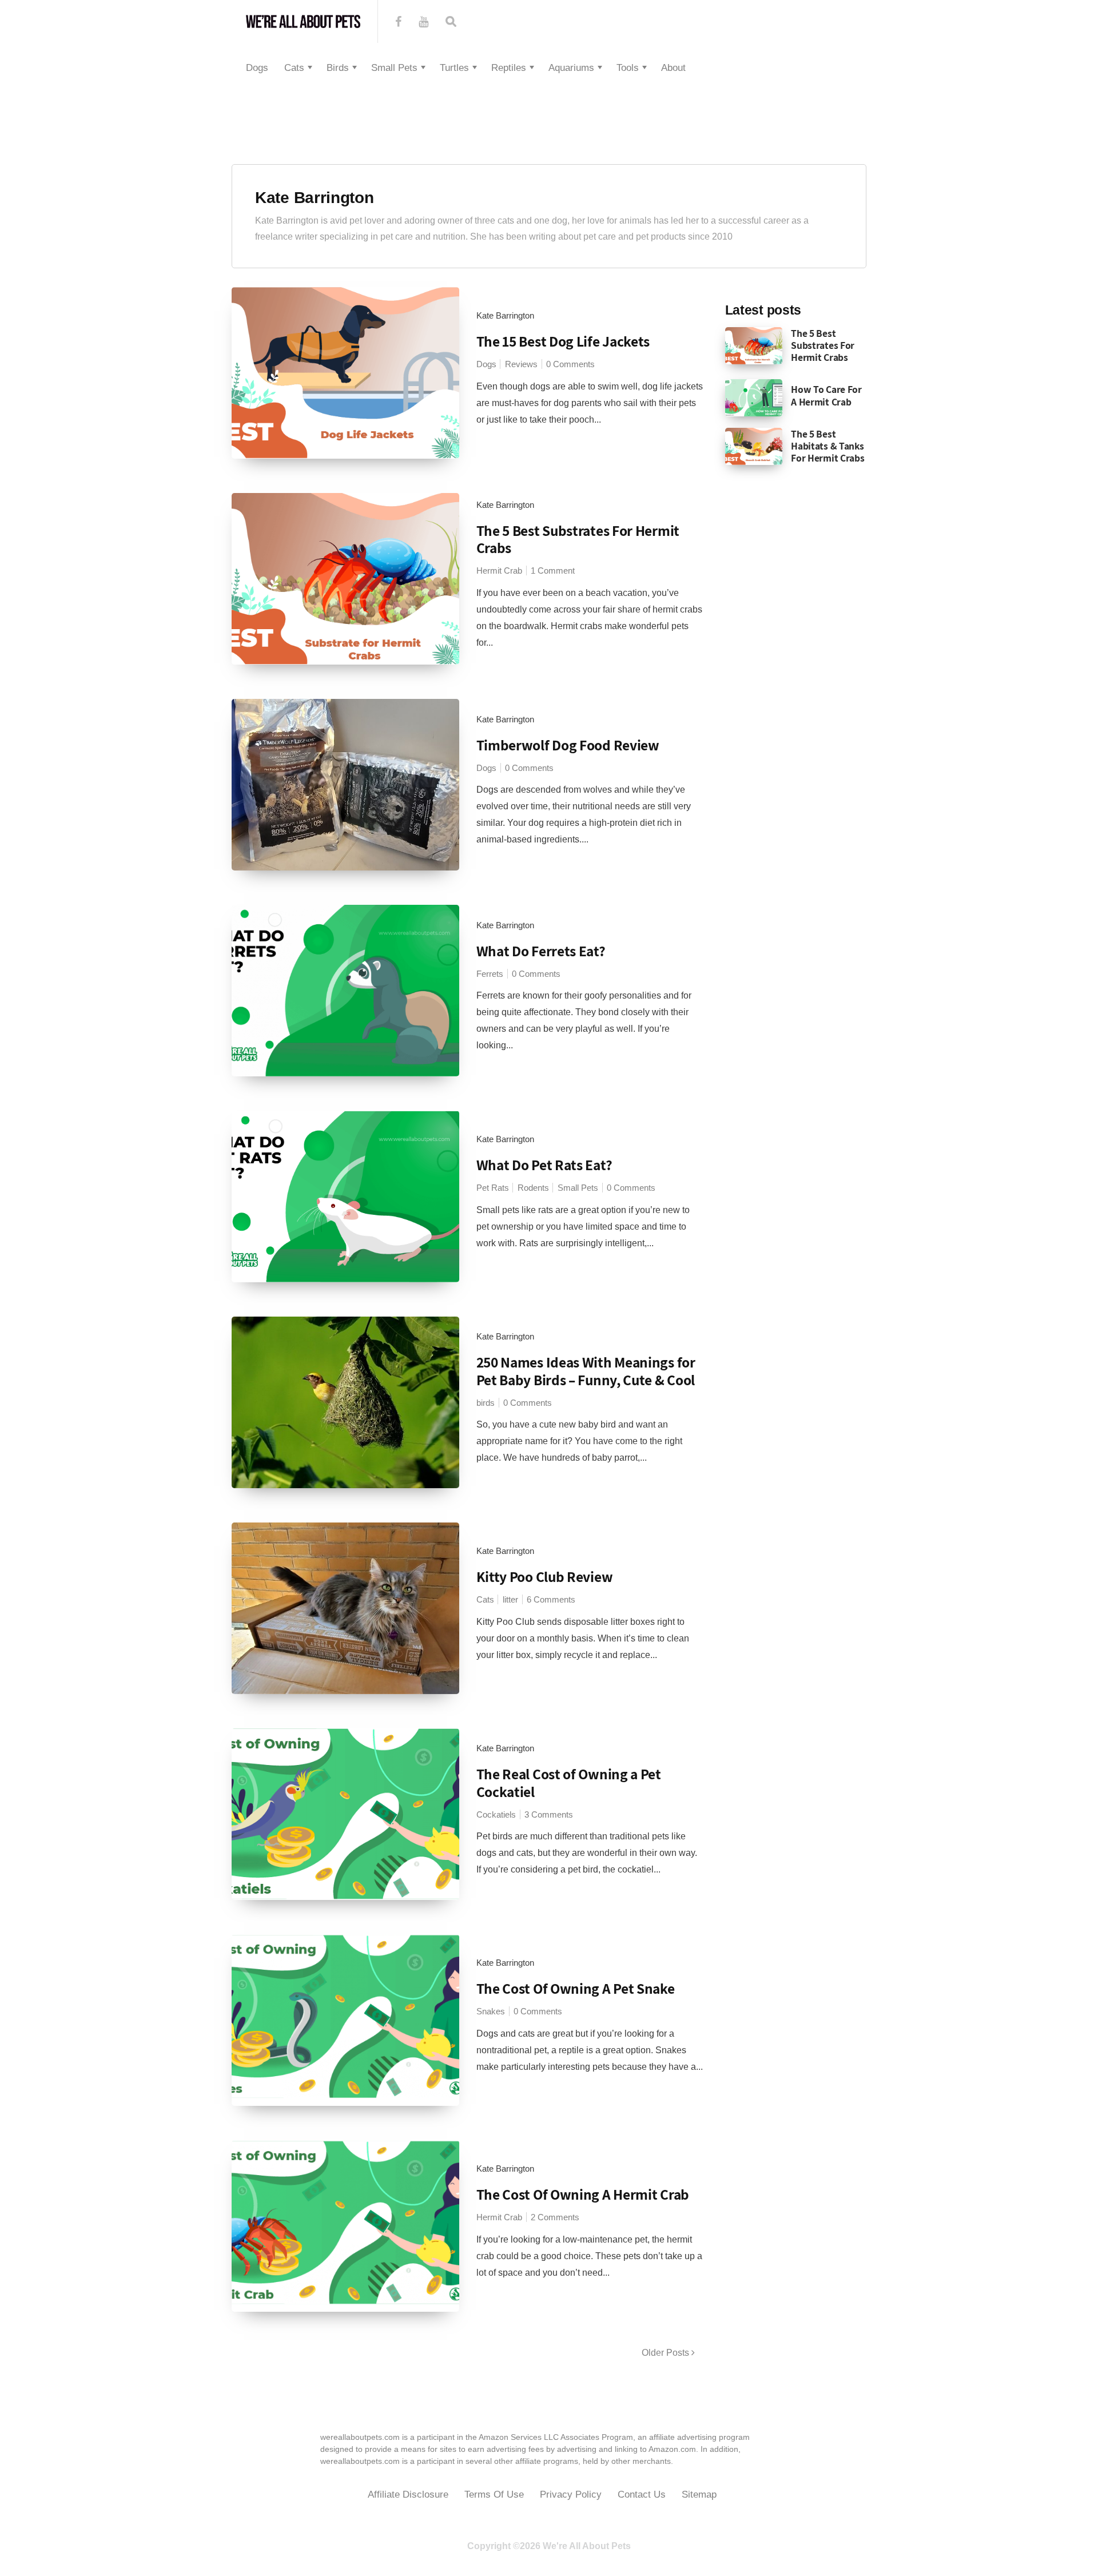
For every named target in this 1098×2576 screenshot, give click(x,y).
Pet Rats (493, 1188)
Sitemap (699, 2494)
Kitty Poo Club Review (545, 1577)
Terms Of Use (494, 2494)
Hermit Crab (499, 571)
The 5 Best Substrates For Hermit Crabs (578, 539)
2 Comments (555, 2217)
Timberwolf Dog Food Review (568, 745)
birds (486, 1403)
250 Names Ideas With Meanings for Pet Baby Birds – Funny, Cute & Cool (586, 1371)
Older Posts (667, 2353)
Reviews (521, 364)
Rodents (533, 1188)
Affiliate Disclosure (408, 2494)
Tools (628, 68)
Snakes (491, 2011)
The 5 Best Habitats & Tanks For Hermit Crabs (828, 446)
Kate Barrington (315, 198)
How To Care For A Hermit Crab (826, 395)
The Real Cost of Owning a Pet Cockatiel (569, 1783)
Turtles (454, 68)
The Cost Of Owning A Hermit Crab (583, 2194)
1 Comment (553, 571)
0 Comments (570, 364)
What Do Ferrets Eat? (541, 951)
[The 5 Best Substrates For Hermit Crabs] (754, 345)
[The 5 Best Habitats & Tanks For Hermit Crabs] (754, 446)
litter (510, 1599)
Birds (338, 68)
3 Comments (549, 1814)
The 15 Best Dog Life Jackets (563, 341)
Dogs (257, 68)
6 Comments (551, 1599)
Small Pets (394, 68)
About (673, 68)
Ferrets (490, 974)
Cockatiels (496, 1814)
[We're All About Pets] (303, 21)
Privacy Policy (571, 2494)
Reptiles (509, 68)
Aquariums (571, 68)
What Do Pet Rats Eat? (544, 1165)
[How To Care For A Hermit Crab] (754, 397)
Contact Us (642, 2494)
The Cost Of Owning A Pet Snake (576, 1988)
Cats (294, 68)
